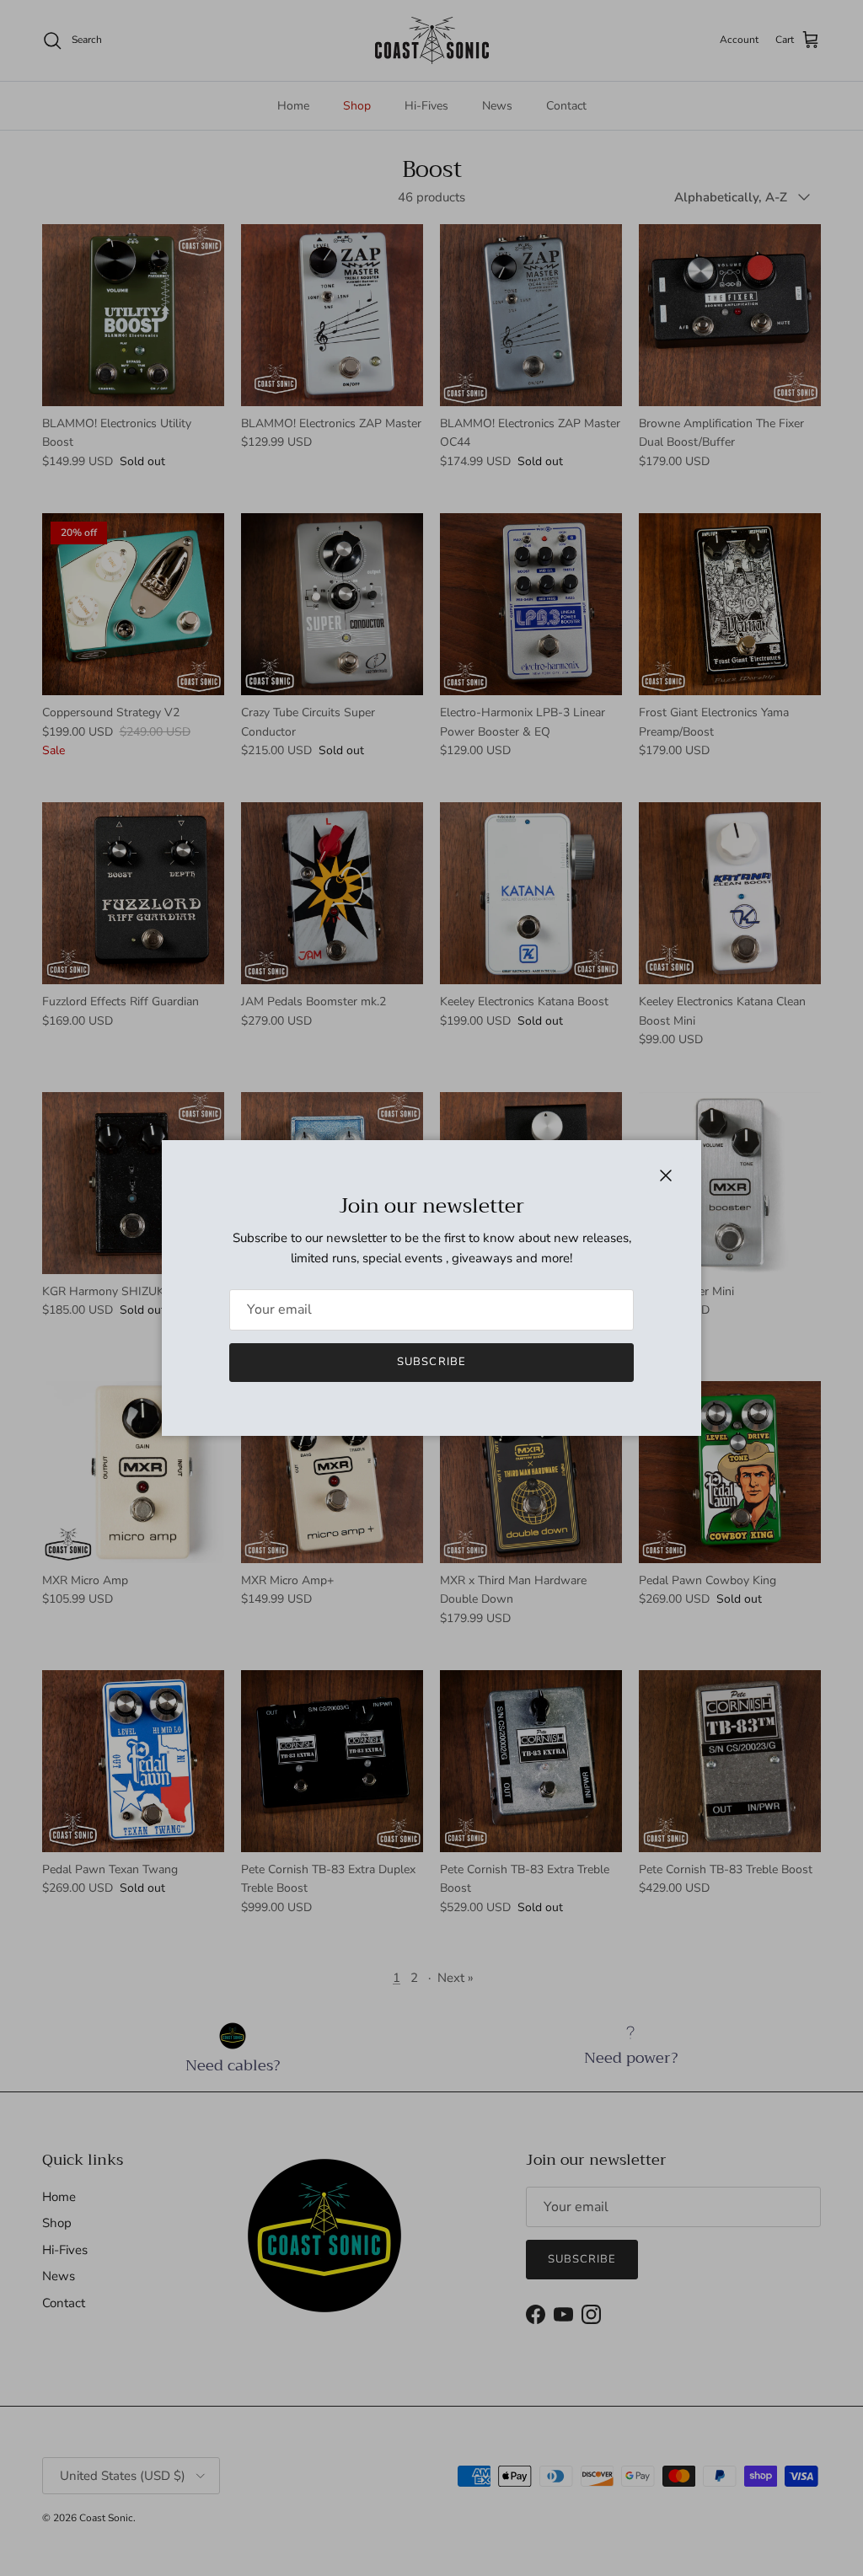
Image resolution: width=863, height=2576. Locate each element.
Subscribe (431, 1362)
